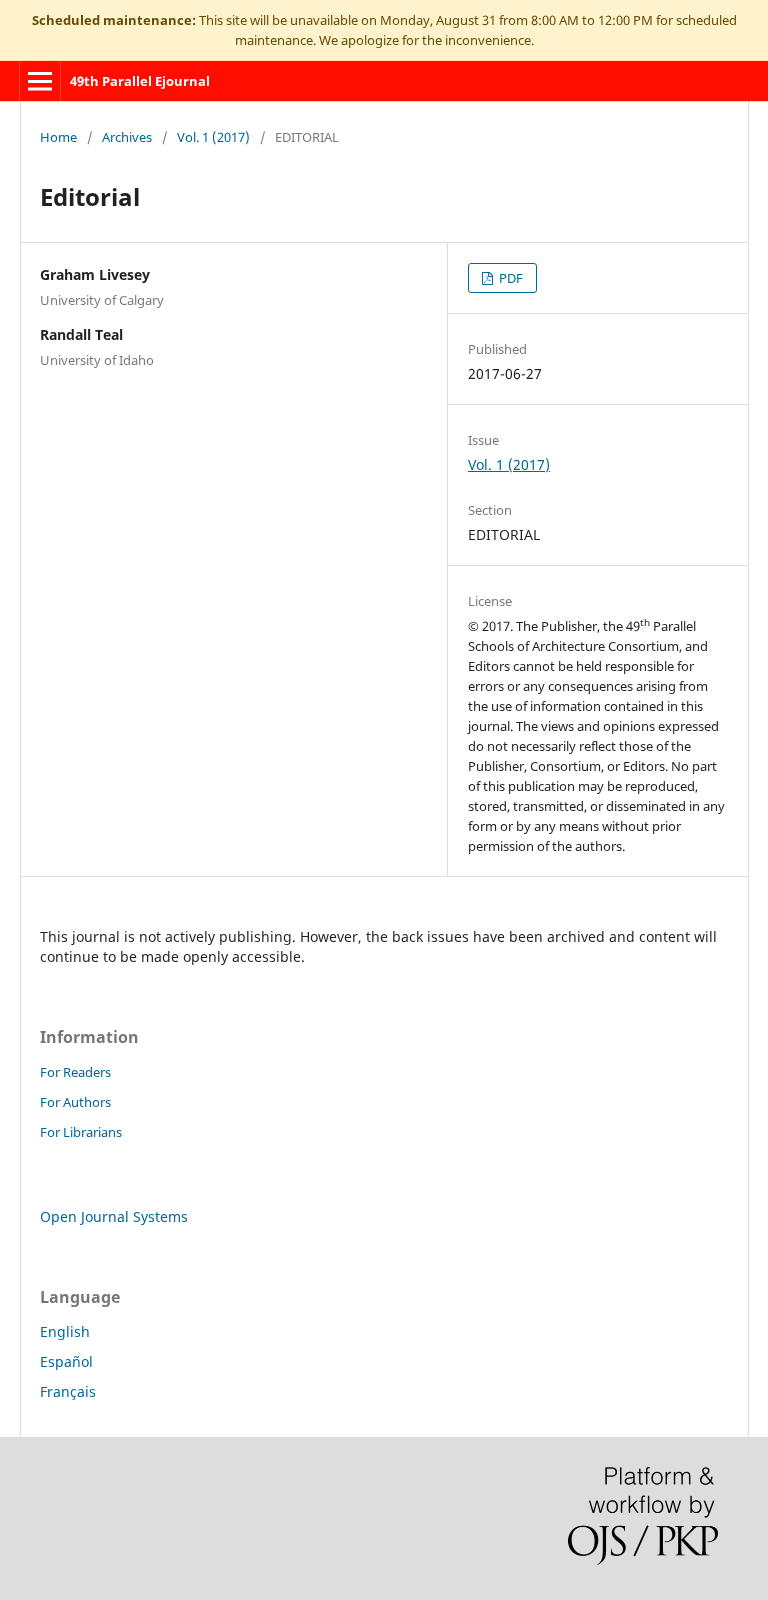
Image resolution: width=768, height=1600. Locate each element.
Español (66, 1361)
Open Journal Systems (114, 1216)
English (65, 1331)
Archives (127, 137)
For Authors (75, 1102)
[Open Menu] (40, 81)
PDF (509, 278)
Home (58, 137)
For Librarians (81, 1132)
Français (68, 1391)
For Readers (75, 1072)
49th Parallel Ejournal (140, 81)
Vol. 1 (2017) (213, 137)
